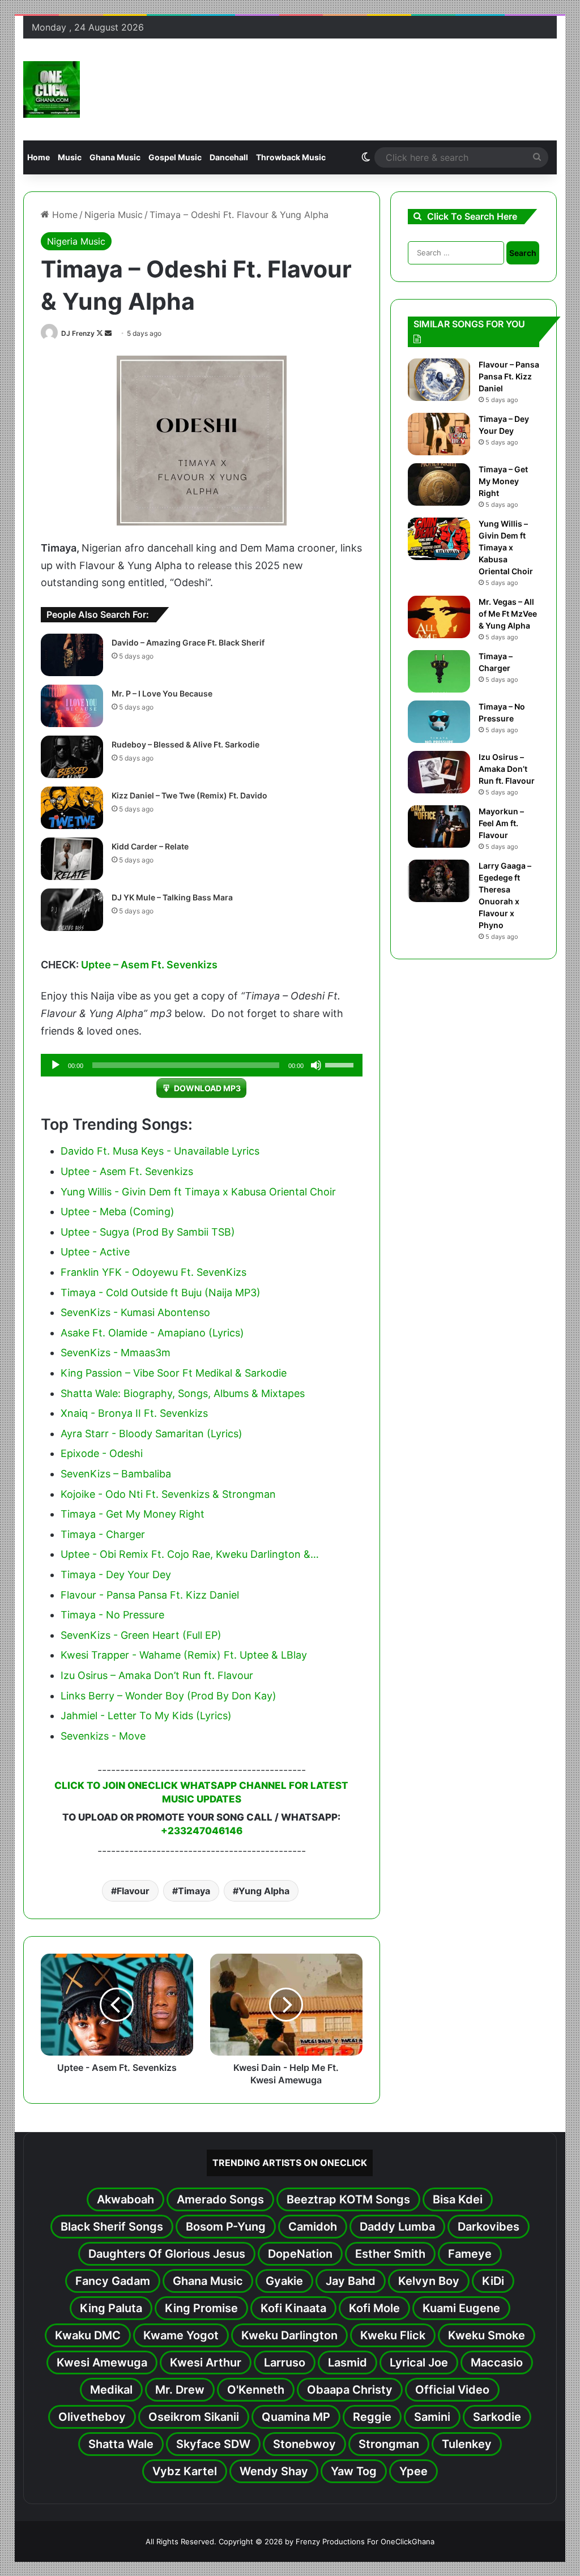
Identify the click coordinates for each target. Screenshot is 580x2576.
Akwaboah (125, 2199)
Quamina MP (296, 2417)
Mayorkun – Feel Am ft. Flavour (501, 823)
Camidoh (313, 2227)
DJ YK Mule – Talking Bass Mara (172, 897)
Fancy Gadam (113, 2281)
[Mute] (316, 1065)
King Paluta (111, 2308)
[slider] (341, 1064)
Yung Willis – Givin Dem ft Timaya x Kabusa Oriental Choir (506, 547)
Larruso (285, 2363)
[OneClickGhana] (52, 89)
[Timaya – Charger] (439, 671)
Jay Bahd (351, 2281)
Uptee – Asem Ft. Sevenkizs (149, 965)
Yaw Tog (354, 2471)
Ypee (413, 2471)
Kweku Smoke (487, 2335)
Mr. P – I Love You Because (162, 693)
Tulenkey (467, 2444)
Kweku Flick (393, 2335)
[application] (202, 1065)
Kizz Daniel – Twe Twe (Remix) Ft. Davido (189, 795)
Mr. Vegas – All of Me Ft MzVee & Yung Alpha (508, 614)
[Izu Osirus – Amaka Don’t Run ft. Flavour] (439, 772)
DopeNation (300, 2254)
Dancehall (229, 157)
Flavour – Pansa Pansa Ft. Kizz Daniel (509, 376)
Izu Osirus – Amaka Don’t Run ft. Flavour (507, 769)
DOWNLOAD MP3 (207, 1088)
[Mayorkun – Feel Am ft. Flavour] (439, 826)
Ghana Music (115, 157)
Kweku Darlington (289, 2335)
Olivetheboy (92, 2417)
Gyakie (284, 2281)
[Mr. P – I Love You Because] (72, 706)
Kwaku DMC (88, 2335)
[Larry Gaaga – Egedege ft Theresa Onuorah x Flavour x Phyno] (439, 881)
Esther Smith (390, 2254)
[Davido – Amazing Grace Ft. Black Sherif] (72, 655)
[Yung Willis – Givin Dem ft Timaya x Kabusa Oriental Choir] (439, 539)
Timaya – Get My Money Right (503, 481)
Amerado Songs (220, 2199)
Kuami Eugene (461, 2308)
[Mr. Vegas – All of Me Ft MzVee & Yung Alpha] (439, 617)
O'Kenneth (256, 2390)
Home (39, 157)
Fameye (470, 2254)
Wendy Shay (274, 2471)
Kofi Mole (374, 2308)
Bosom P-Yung (226, 2227)
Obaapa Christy (350, 2390)
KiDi (493, 2281)
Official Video (452, 2390)
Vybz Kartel (185, 2471)
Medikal (111, 2390)
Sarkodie (497, 2417)
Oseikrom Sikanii (194, 2417)
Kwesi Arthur (206, 2363)
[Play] (56, 1065)
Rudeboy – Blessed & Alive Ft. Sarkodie (185, 744)
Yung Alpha (264, 1891)
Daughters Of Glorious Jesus (167, 2254)
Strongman (389, 2444)
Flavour (133, 1891)
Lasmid (347, 2363)
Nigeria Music (114, 215)
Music (70, 157)
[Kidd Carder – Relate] (72, 859)
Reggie (372, 2417)
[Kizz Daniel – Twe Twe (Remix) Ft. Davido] (72, 808)
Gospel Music (175, 157)
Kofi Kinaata (293, 2308)
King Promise (201, 2308)
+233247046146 (202, 1831)
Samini (432, 2417)
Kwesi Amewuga (102, 2363)
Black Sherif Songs (112, 2227)
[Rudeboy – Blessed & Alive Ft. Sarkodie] (72, 757)
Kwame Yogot (181, 2335)
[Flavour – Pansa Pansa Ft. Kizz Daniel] (439, 380)
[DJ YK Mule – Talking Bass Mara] (72, 910)
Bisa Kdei (458, 2199)
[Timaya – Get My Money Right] (439, 484)
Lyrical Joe (419, 2363)
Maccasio (497, 2363)
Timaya (194, 1891)
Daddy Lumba (397, 2227)
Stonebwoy (304, 2444)
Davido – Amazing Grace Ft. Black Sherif (188, 642)
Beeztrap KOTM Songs (348, 2199)
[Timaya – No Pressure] (439, 722)
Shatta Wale (121, 2444)
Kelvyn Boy (429, 2281)
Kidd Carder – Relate (150, 846)
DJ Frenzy (78, 333)
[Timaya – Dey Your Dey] (439, 434)
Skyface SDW (213, 2444)
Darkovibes (489, 2227)
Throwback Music (291, 157)
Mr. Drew (180, 2390)
